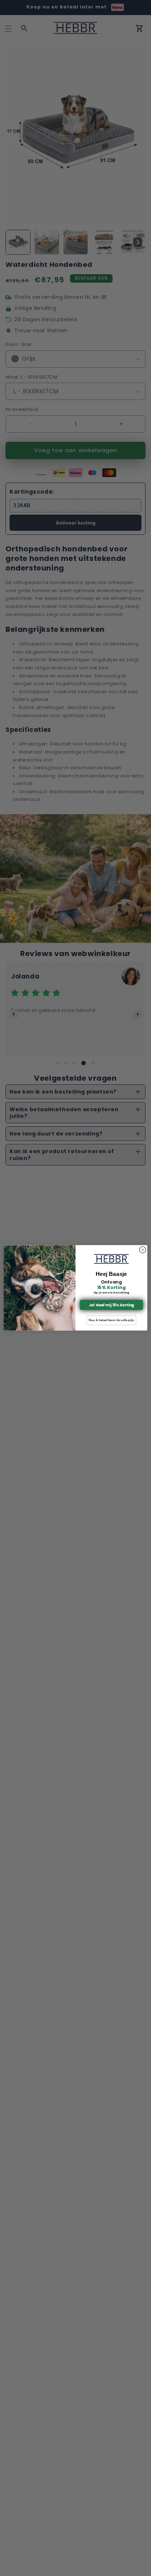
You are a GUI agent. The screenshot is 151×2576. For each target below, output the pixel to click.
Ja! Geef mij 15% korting (111, 1305)
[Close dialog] (143, 1250)
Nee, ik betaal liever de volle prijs (111, 1321)
